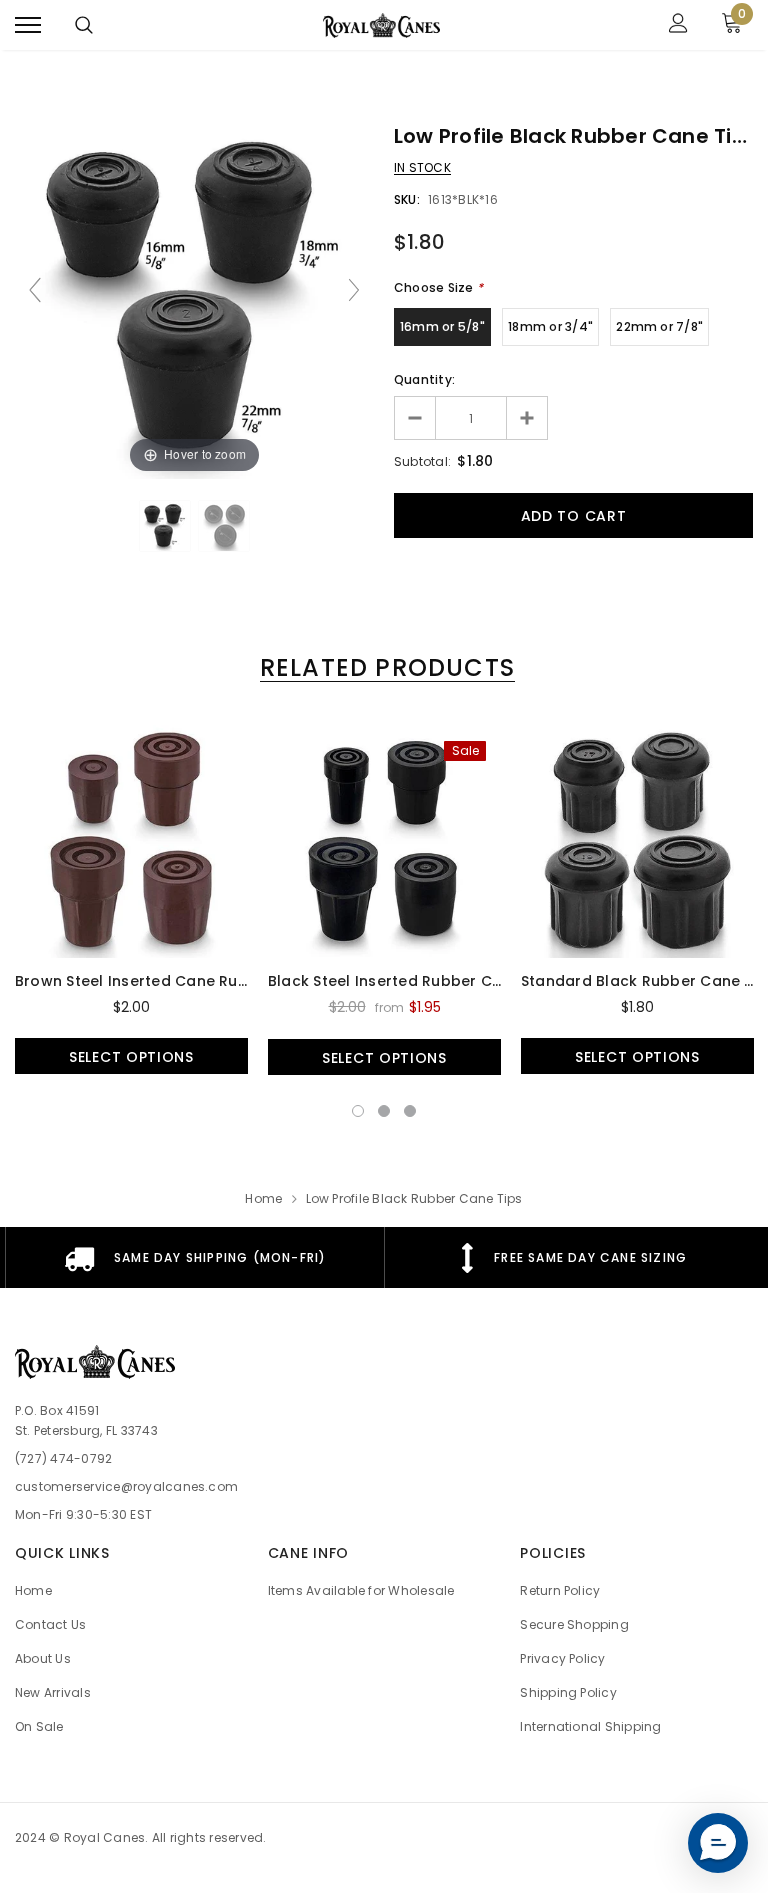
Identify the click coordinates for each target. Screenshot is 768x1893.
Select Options (131, 1057)
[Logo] (382, 25)
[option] (131, 899)
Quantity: (424, 379)
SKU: (407, 199)
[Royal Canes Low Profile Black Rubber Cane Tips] (165, 526)
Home (263, 1198)
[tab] (384, 667)
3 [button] (410, 1111)
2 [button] (384, 1111)
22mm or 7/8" (659, 326)
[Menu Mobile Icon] (28, 25)
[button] (718, 1843)
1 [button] (358, 1111)
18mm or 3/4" (550, 326)
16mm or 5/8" (442, 326)
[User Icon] (678, 25)
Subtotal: (422, 461)
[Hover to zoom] (194, 298)
